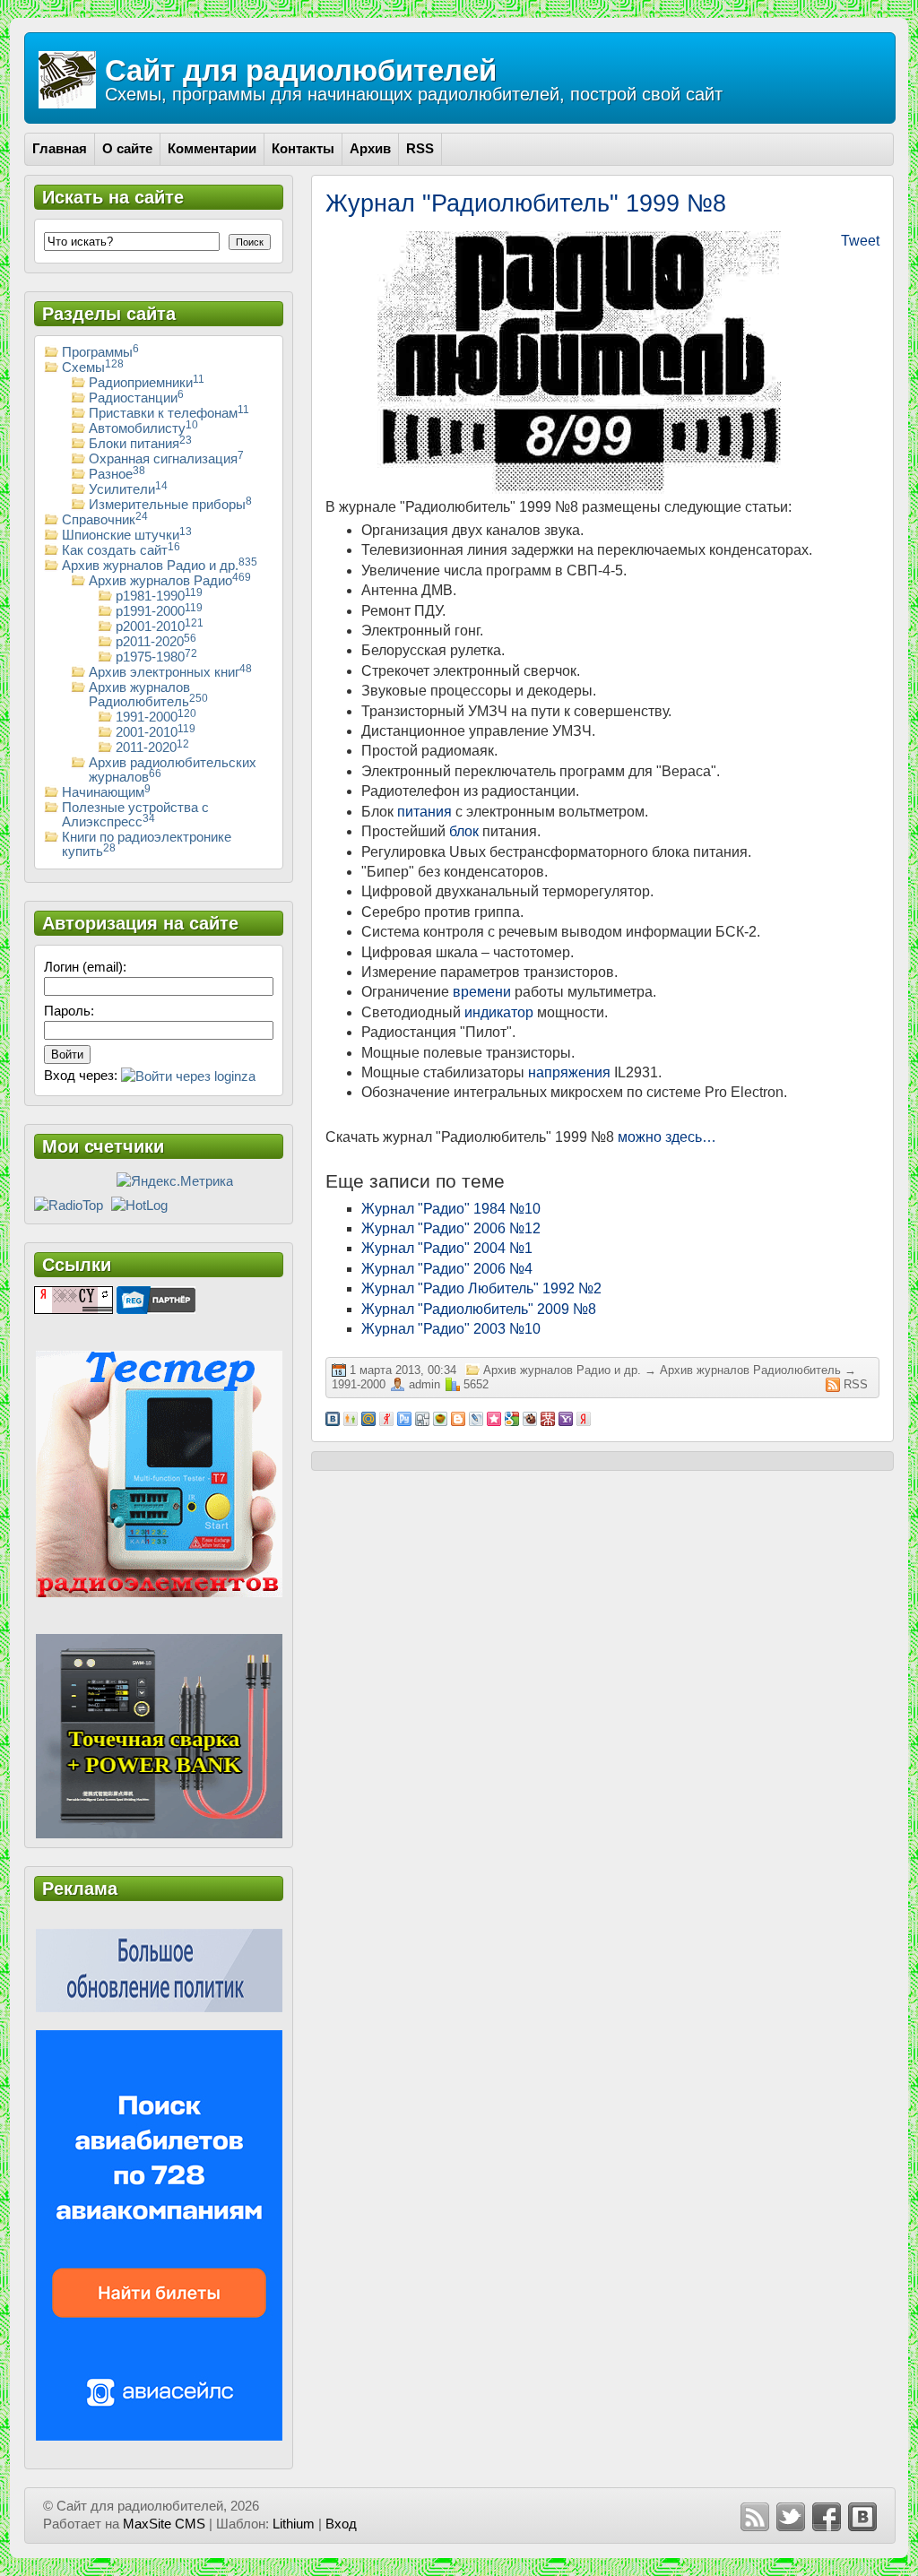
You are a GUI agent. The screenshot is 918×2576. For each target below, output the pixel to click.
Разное (117, 474)
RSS (856, 1384)
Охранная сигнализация (166, 459)
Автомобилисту (143, 428)
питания (424, 812)
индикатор (499, 1012)
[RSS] (755, 2517)
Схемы (93, 367)
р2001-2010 (160, 627)
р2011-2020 (156, 642)
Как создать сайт (121, 550)
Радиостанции (136, 398)
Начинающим (106, 792)
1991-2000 (359, 1384)
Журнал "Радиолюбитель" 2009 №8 (479, 1309)
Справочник (105, 520)
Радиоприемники (147, 383)
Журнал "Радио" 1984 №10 (451, 1209)
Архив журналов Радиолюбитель (750, 1370)
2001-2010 (156, 732)
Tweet (860, 241)
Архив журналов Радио (170, 581)
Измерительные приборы (170, 505)
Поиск (250, 242)
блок (464, 831)
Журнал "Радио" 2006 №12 (451, 1228)
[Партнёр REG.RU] (156, 1299)
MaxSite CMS (164, 2524)
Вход (341, 2524)
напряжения (569, 1072)
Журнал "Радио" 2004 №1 (447, 1248)
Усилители (128, 489)
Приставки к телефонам (169, 413)
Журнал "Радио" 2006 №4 (447, 1269)
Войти (67, 1055)
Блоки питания (140, 444)
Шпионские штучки (127, 535)
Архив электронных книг (170, 672)
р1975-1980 (156, 657)
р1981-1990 (159, 596)
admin (424, 1384)
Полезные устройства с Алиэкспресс (135, 815)
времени (482, 992)
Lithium (294, 2524)
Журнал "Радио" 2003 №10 (451, 1329)
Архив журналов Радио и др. (562, 1370)
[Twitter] (791, 2517)
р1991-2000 (159, 611)
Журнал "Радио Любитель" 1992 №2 (481, 1288)
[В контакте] (862, 2517)
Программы (100, 352)
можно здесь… (667, 1137)
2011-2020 (152, 748)
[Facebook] (827, 2517)
